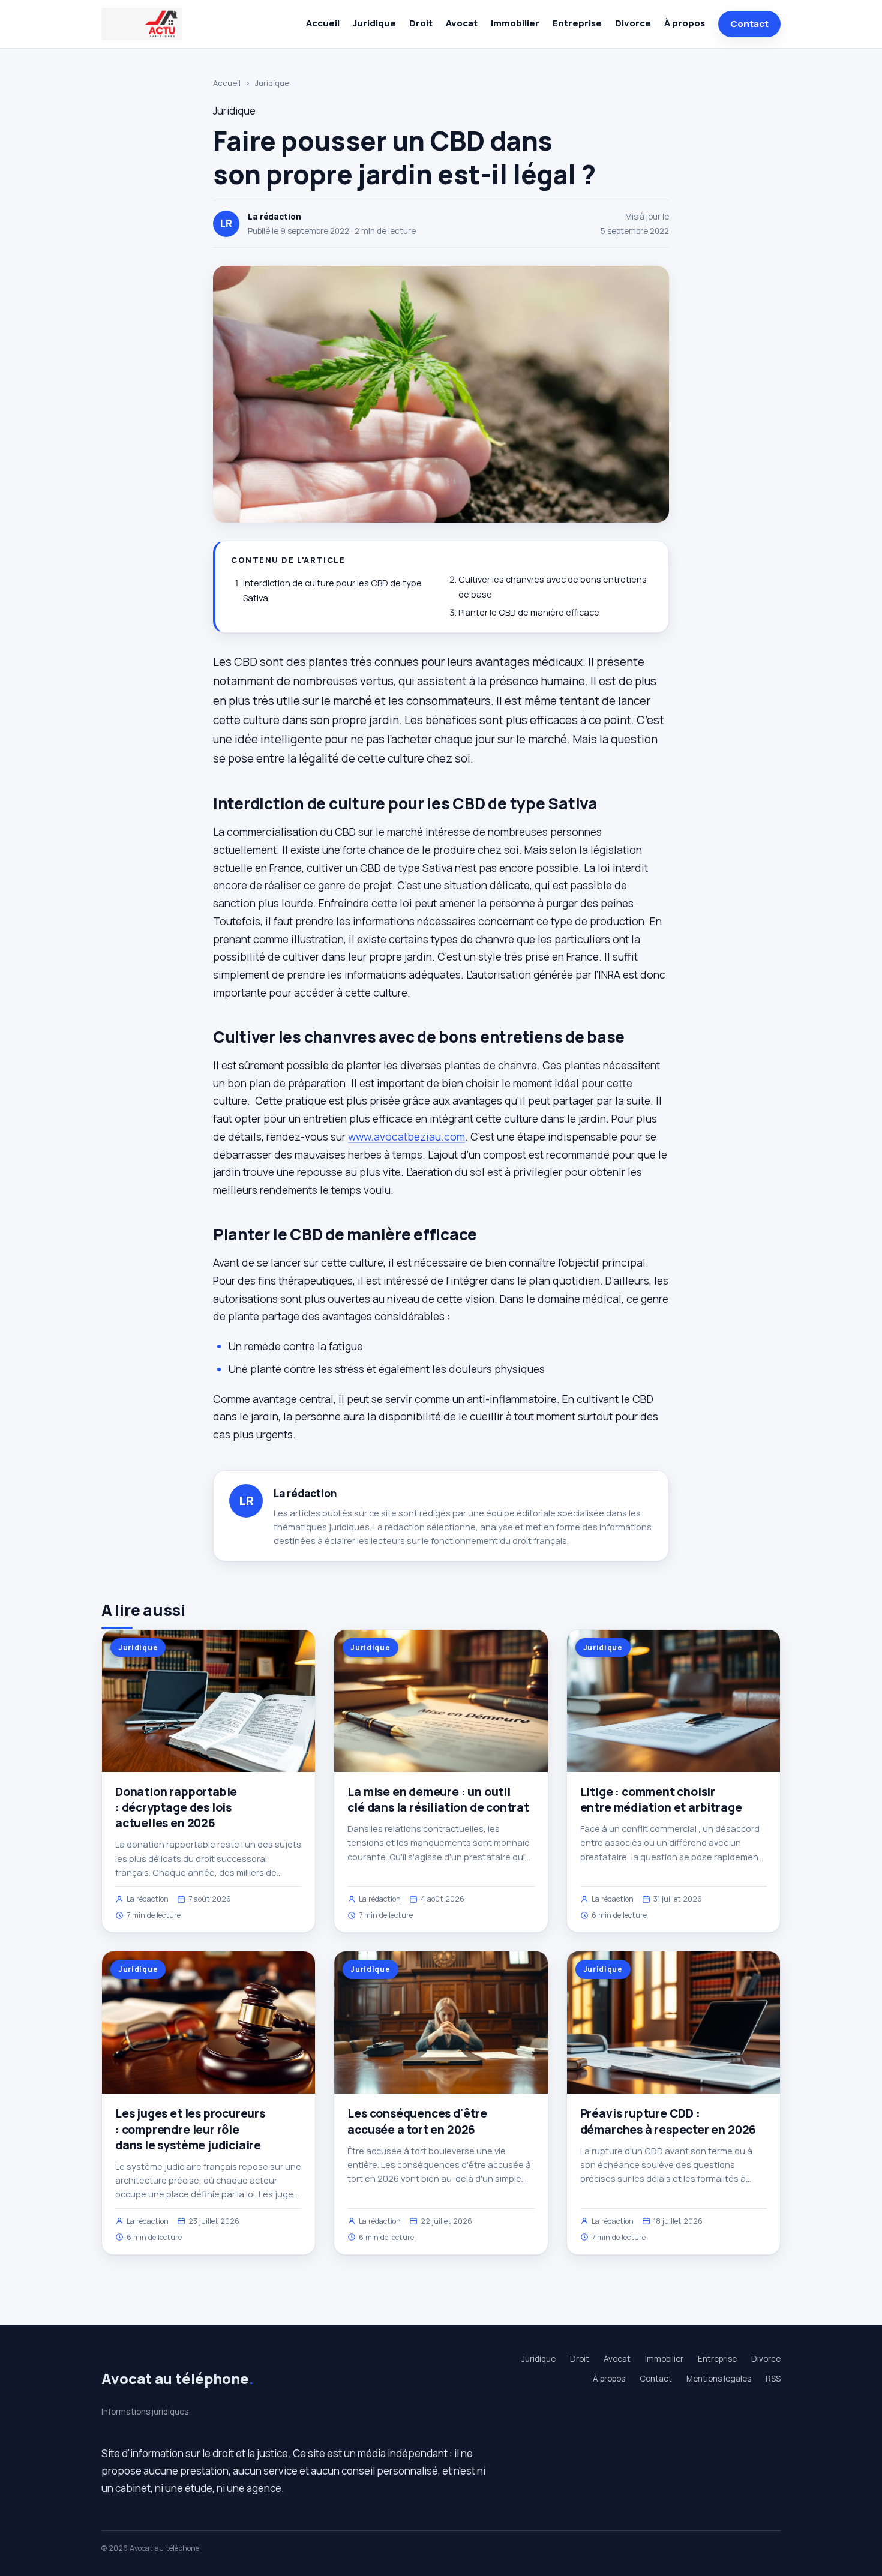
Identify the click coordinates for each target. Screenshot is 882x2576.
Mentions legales (719, 2379)
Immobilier (515, 23)
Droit (421, 23)
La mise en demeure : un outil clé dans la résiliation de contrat (438, 1800)
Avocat (462, 23)
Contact (749, 24)
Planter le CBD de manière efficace (529, 612)
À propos (685, 23)
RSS (773, 2379)
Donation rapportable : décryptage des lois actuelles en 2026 (176, 1807)
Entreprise (577, 23)
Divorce (633, 23)
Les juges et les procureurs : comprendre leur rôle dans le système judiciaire (190, 2129)
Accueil (323, 23)
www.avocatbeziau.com (406, 1136)
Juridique (374, 23)
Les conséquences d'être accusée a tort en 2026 (417, 2121)
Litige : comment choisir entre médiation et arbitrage (661, 1800)
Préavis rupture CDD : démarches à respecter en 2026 (668, 2121)
